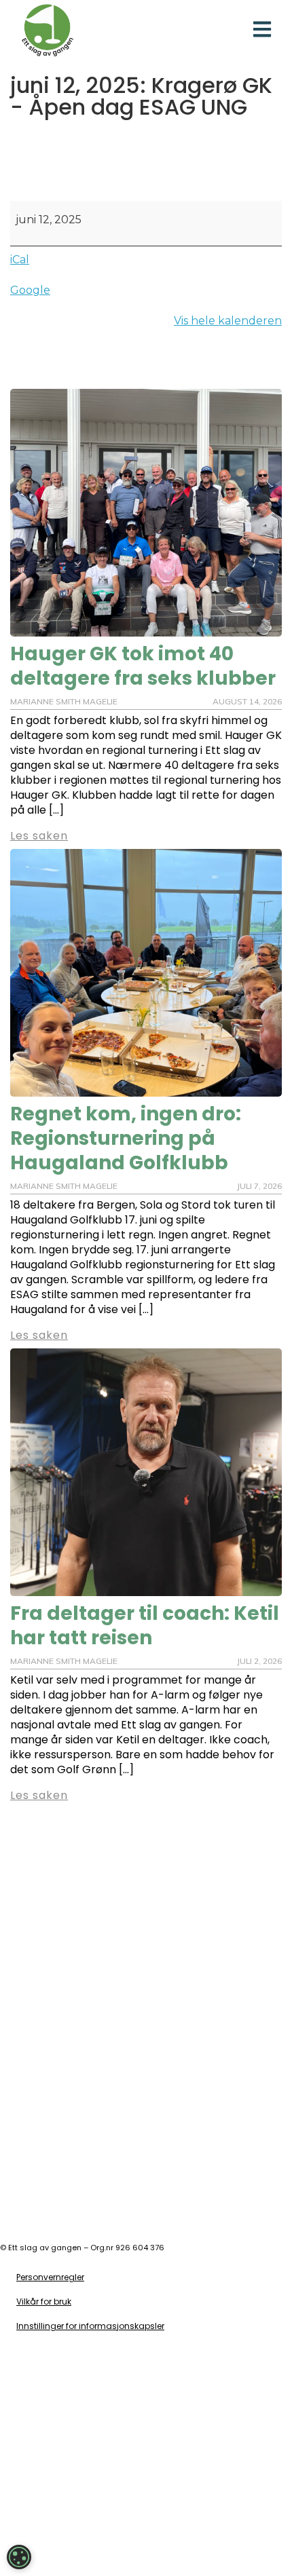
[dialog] (19, 2557)
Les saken (39, 1795)
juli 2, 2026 (259, 1661)
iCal (20, 260)
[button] (262, 30)
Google (30, 290)
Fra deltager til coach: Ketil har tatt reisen (145, 1626)
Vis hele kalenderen (228, 321)
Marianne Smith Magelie (64, 1661)
